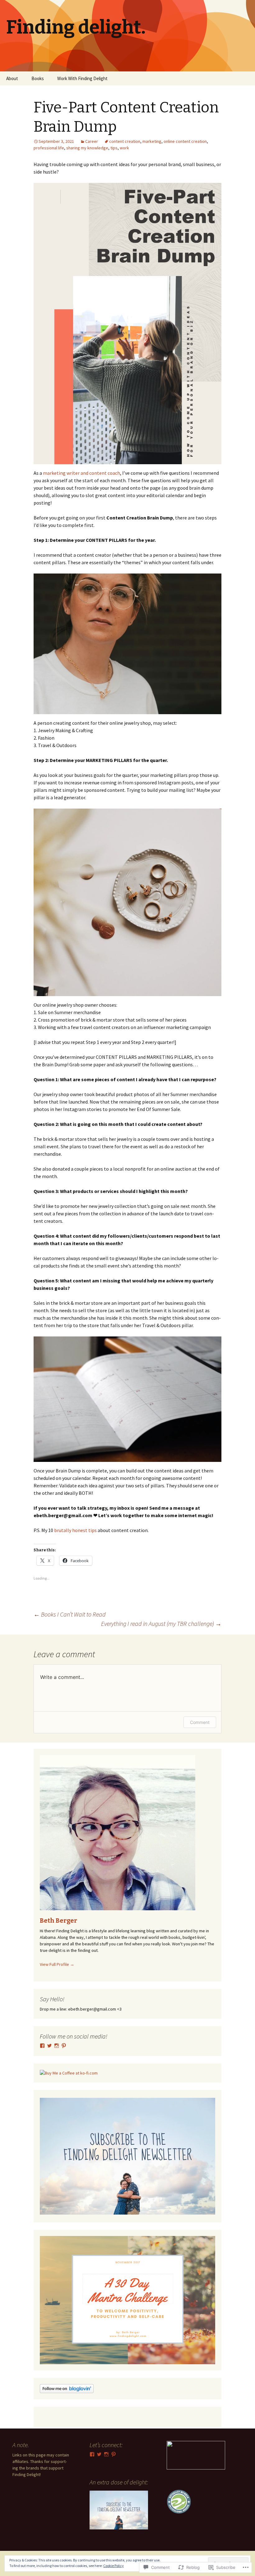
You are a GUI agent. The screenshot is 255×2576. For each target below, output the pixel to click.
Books (38, 78)
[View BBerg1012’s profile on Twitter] (49, 2046)
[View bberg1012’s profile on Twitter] (99, 2454)
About (12, 78)
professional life (49, 148)
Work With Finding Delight (82, 78)
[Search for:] (243, 79)
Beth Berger (58, 1921)
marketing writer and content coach (81, 473)
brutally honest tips (76, 1530)
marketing (152, 141)
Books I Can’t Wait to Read (70, 1614)
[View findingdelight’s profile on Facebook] (42, 2046)
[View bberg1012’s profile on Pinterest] (64, 2046)
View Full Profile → (57, 1964)
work (124, 148)
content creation (125, 141)
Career (92, 141)
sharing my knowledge (87, 148)
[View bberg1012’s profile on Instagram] (57, 2046)
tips (114, 148)
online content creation (185, 141)
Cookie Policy (114, 2566)
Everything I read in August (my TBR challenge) (161, 1624)
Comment (200, 1722)
